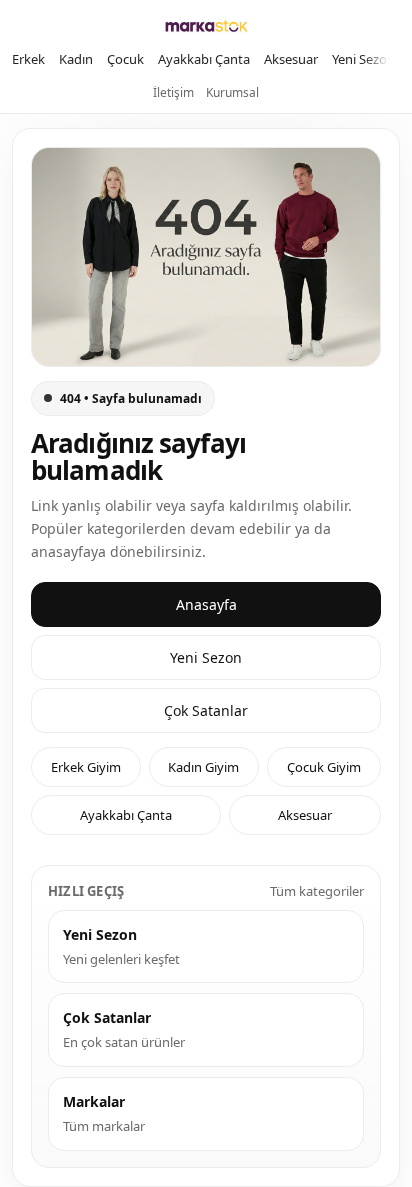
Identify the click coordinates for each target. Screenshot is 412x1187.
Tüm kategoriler (317, 891)
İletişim (173, 92)
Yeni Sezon (363, 59)
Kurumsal (232, 92)
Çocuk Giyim (324, 767)
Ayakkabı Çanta (204, 59)
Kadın (76, 59)
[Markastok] (206, 26)
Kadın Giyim (203, 767)
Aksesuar (291, 59)
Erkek (28, 59)
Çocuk (125, 59)
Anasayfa (206, 604)
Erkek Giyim (86, 767)
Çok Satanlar (206, 710)
